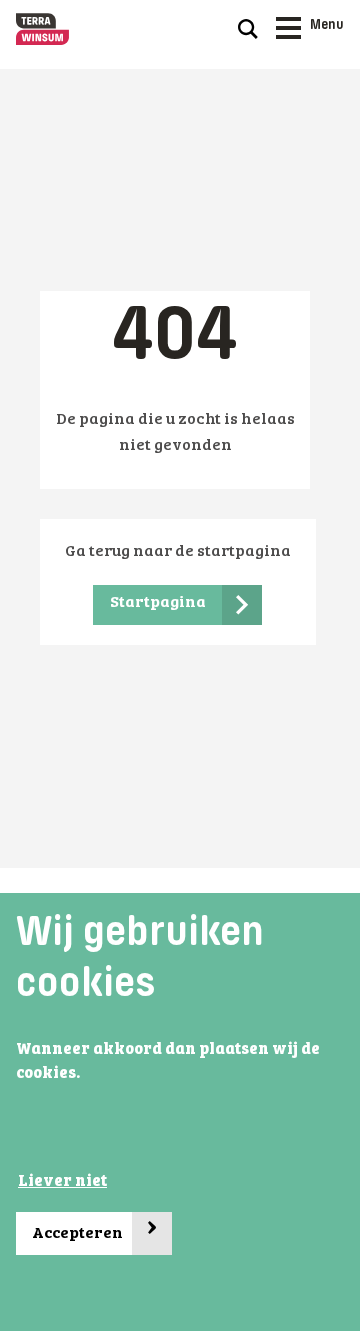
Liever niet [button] (62, 1182)
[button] (86, 1075)
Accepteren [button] (95, 1227)
